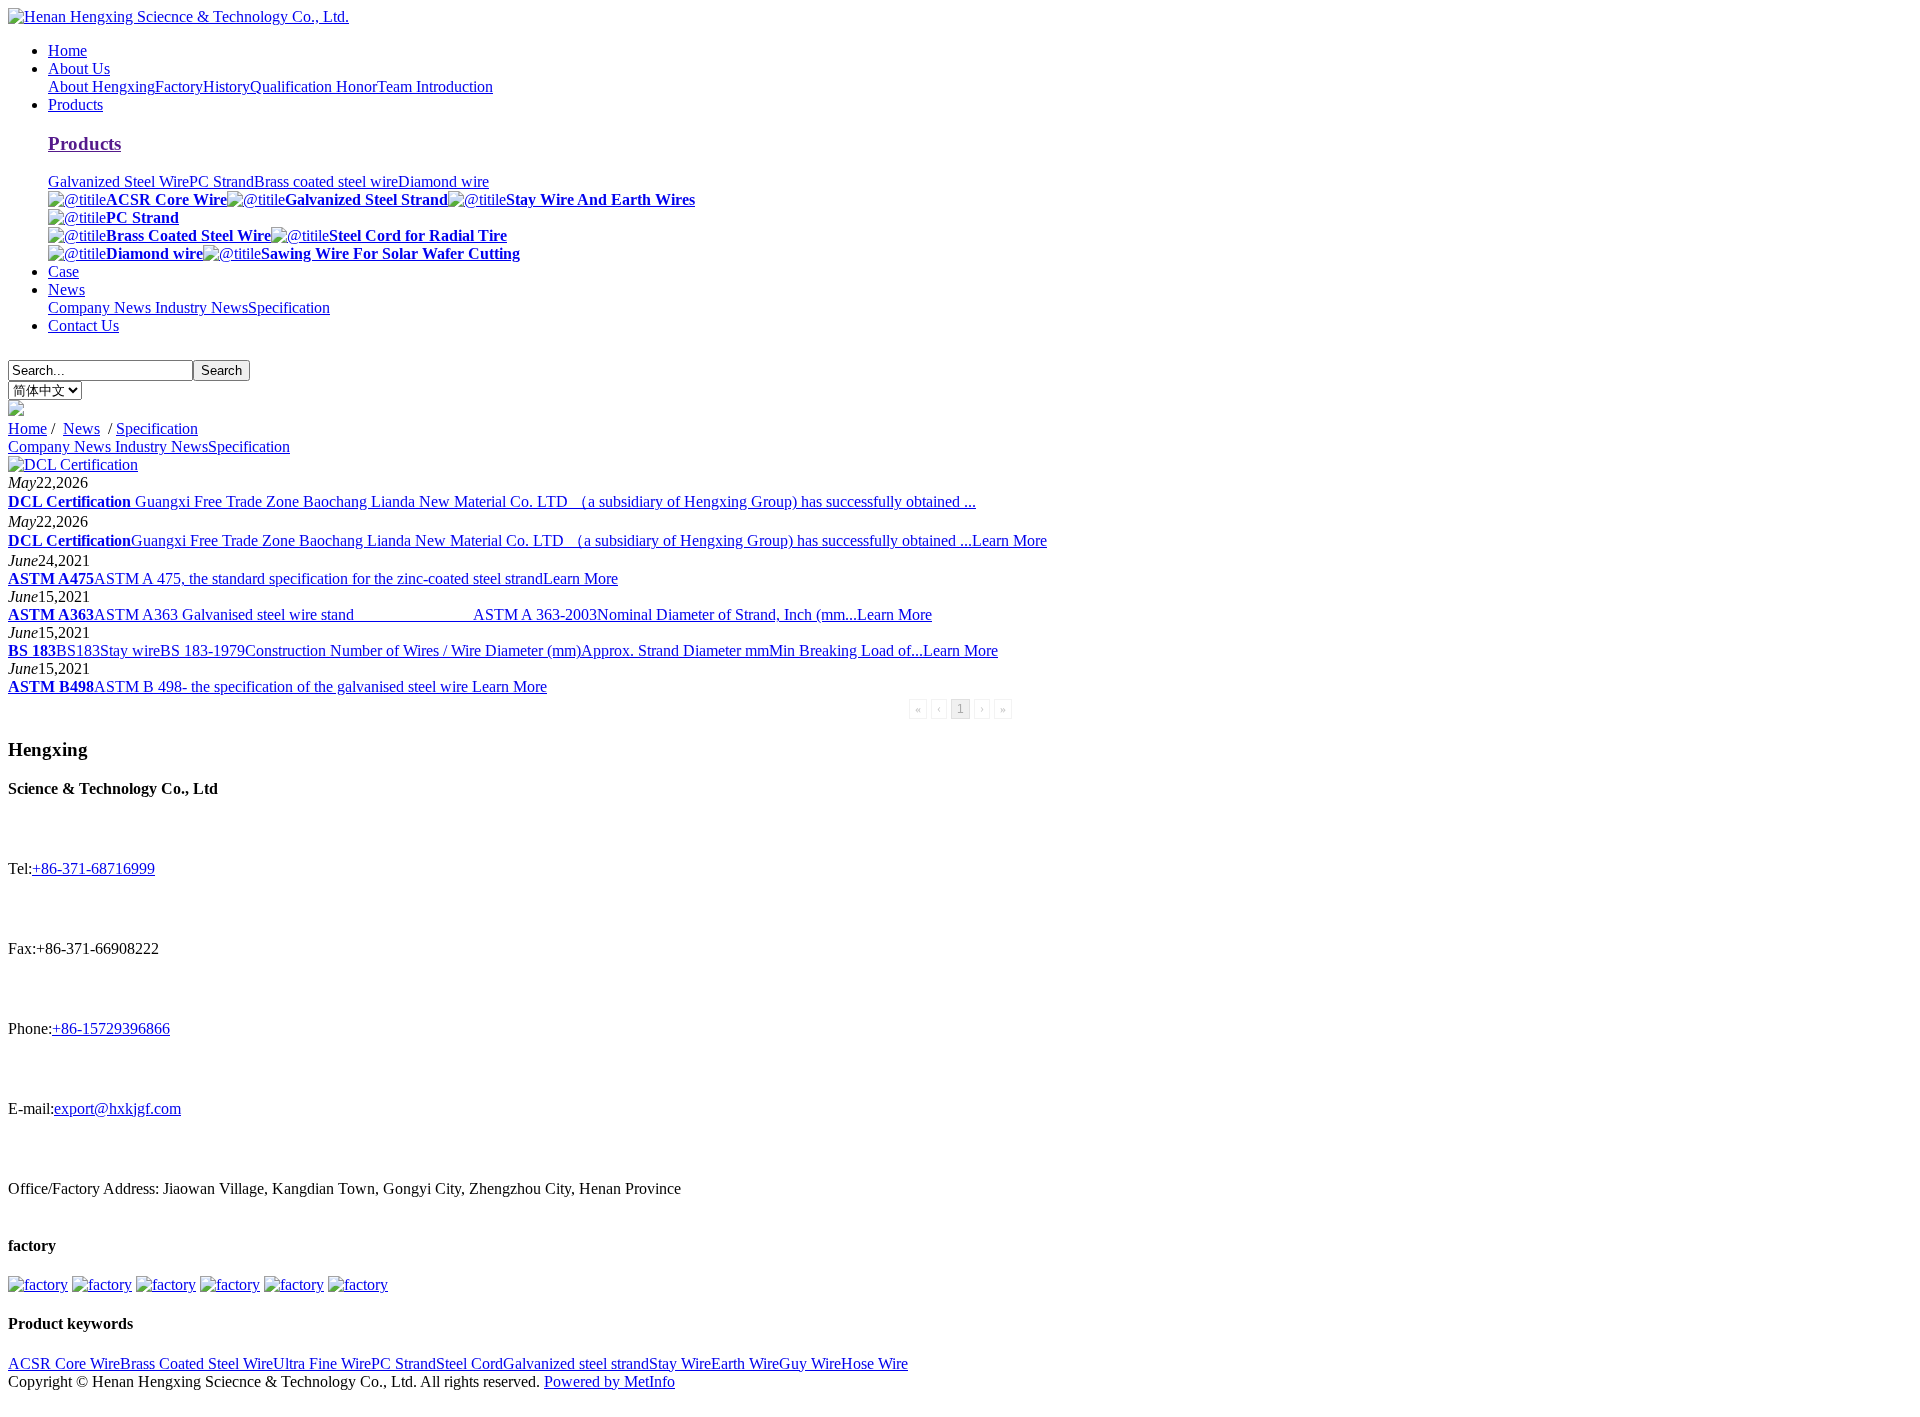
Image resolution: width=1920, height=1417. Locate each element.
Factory (179, 86)
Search (221, 370)
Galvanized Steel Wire (118, 181)
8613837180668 (60, 1399)
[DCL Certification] (73, 464)
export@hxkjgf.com (117, 1108)
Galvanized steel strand (576, 1363)
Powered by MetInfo (609, 1381)
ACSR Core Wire (64, 1363)
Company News (101, 307)
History (226, 86)
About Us (79, 68)
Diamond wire (443, 181)
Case (63, 271)
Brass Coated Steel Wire (196, 1363)
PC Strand (221, 181)
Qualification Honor (313, 86)
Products (75, 104)
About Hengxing (101, 86)
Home (67, 50)
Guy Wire (810, 1363)
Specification (289, 307)
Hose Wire (874, 1363)
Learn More (1009, 540)
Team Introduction (435, 86)
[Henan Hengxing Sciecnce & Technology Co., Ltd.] (178, 16)
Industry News (201, 307)
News (66, 289)
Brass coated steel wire (326, 181)
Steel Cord (469, 1363)
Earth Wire (745, 1363)
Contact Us (83, 325)
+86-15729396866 (111, 1028)
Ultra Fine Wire (322, 1363)
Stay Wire (680, 1363)
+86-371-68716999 (93, 868)
